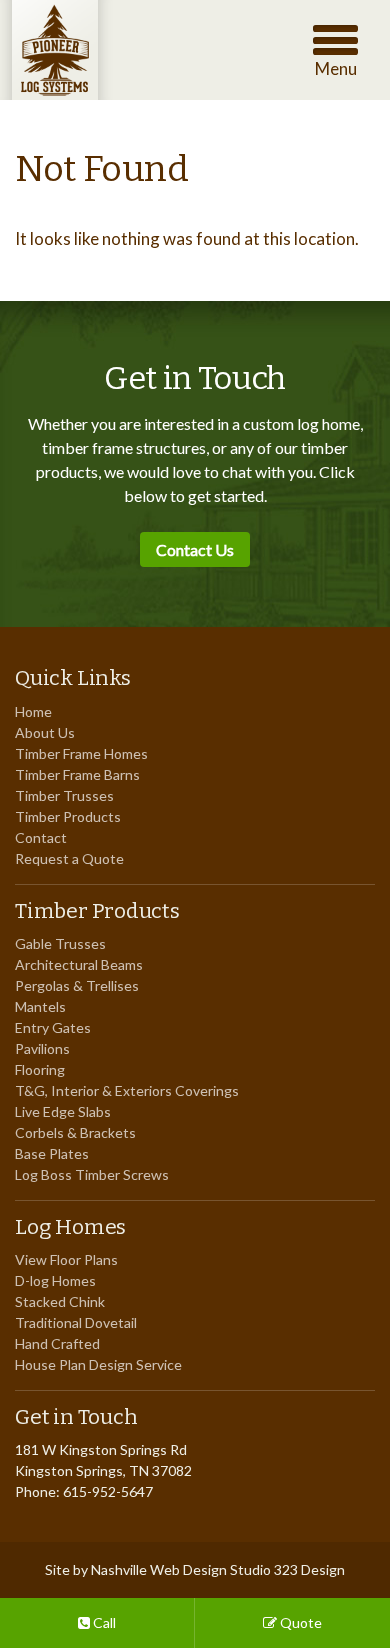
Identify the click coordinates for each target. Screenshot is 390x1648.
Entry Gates (53, 1027)
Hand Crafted (57, 1343)
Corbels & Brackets (75, 1132)
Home (33, 711)
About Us (45, 732)
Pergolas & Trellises (77, 985)
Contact (41, 837)
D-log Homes (55, 1280)
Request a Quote (69, 858)
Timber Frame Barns (77, 774)
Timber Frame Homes (81, 753)
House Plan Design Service (98, 1364)
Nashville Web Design (159, 1569)
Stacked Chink (60, 1301)
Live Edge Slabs (63, 1111)
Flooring (40, 1069)
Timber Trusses (64, 795)
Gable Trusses (60, 943)
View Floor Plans (66, 1259)
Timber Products (68, 816)
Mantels (40, 1006)
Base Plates (52, 1153)
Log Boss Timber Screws (92, 1174)
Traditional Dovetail (76, 1322)
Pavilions (42, 1048)
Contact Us (195, 549)
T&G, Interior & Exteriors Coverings (127, 1090)
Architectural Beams (79, 964)
